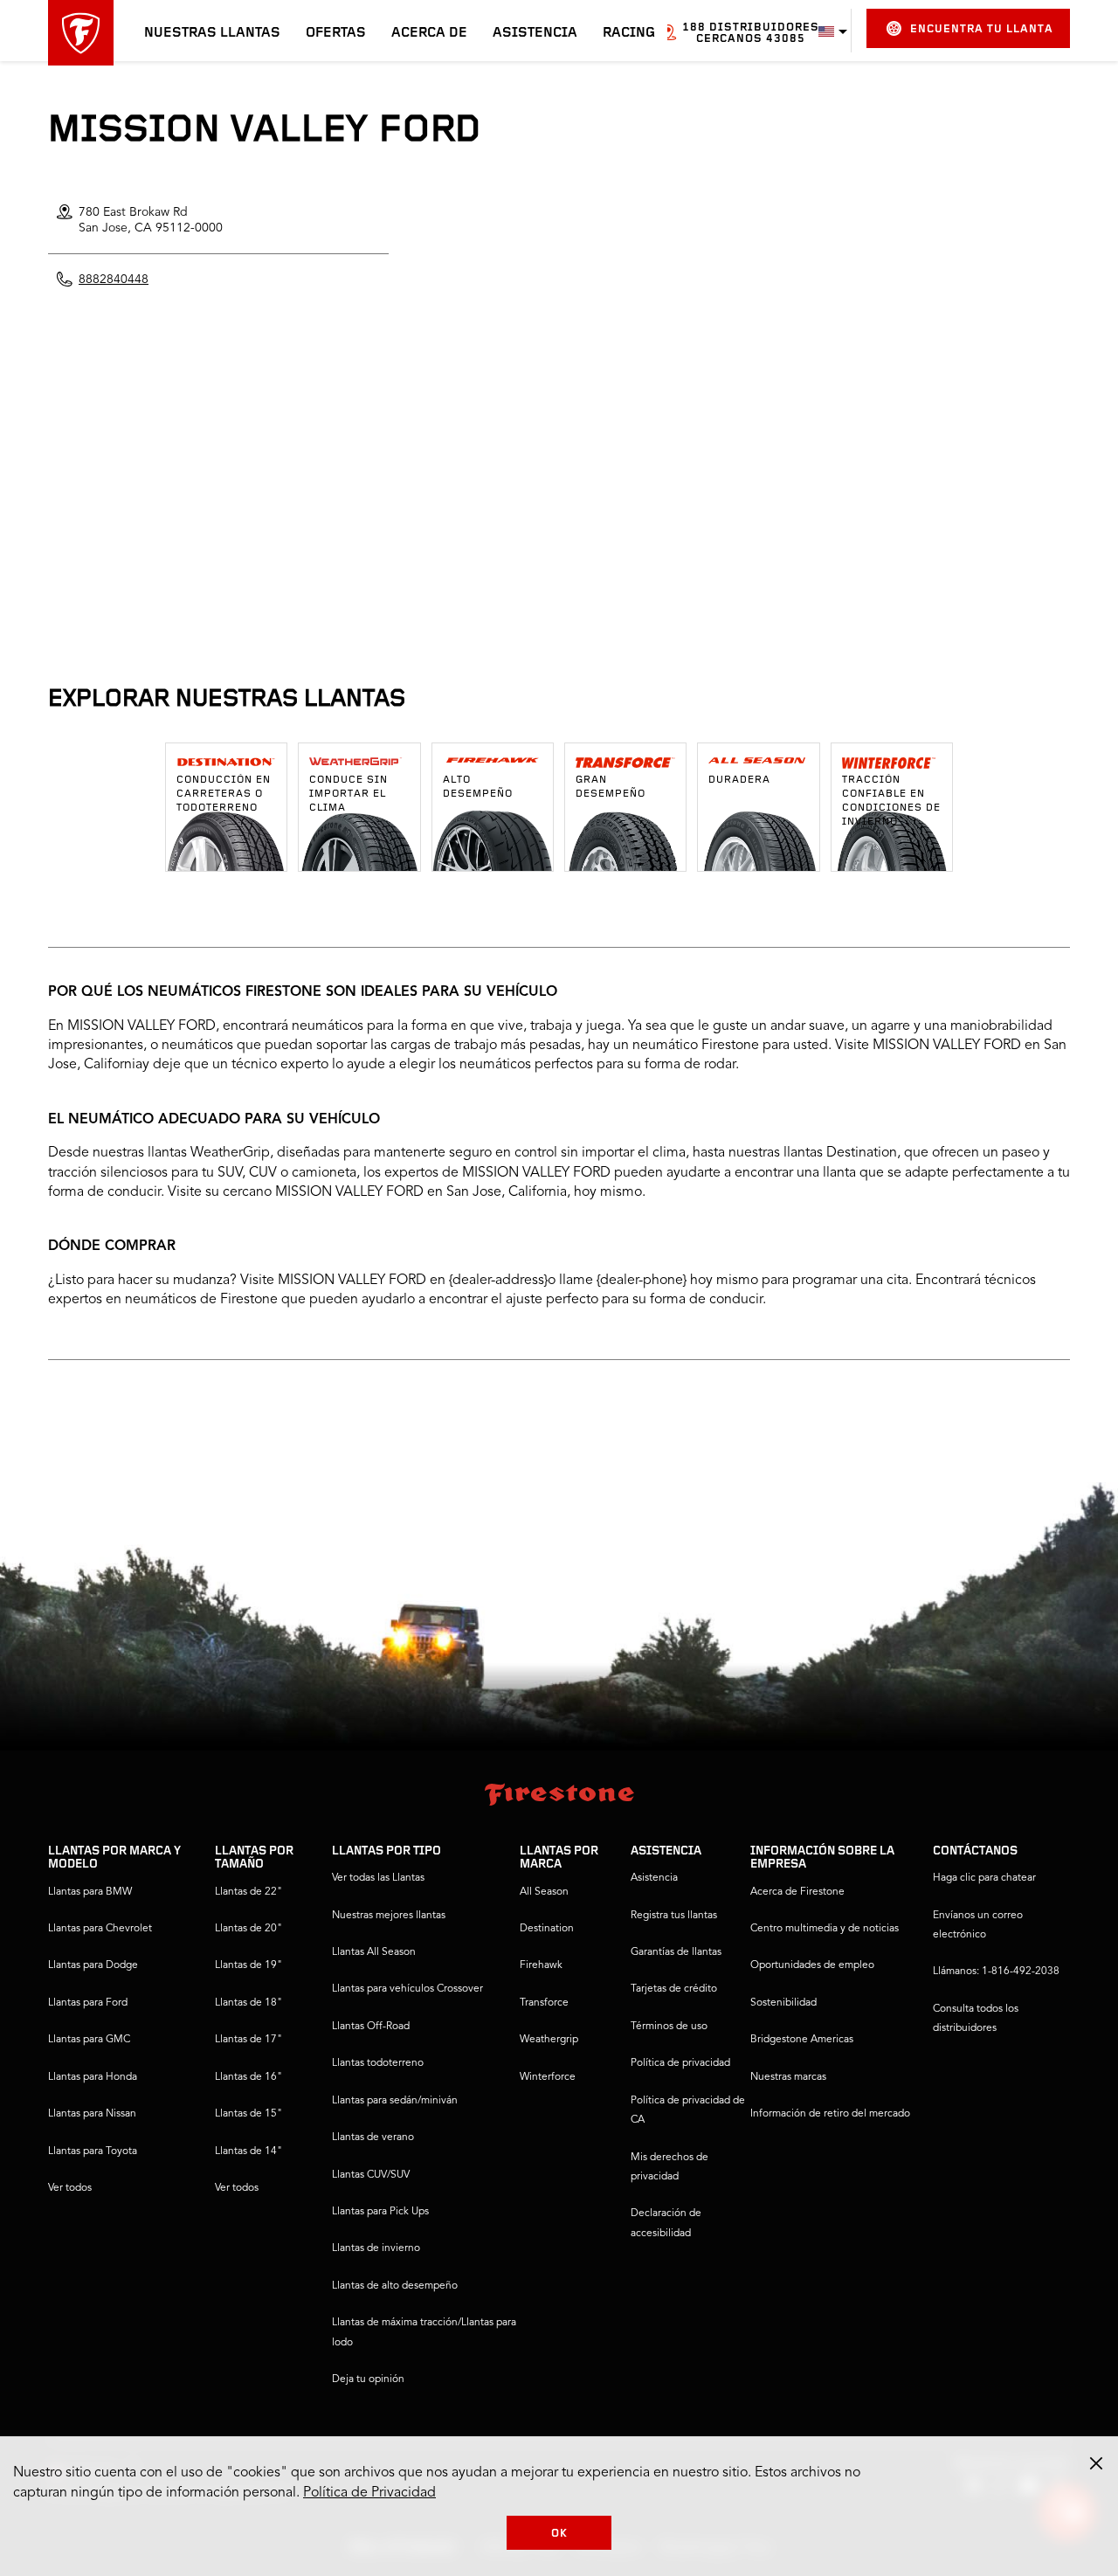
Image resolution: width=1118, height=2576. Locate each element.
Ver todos (70, 2188)
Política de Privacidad (369, 2493)
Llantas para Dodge (93, 1965)
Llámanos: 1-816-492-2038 (996, 1972)
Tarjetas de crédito (674, 1989)
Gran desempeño (611, 787)
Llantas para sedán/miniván (395, 2101)
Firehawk (541, 1965)
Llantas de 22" (248, 1892)
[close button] (1096, 2463)
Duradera (739, 780)
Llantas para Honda (93, 2077)
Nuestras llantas (212, 33)
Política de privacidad (680, 2063)
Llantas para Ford (88, 2003)
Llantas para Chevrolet (100, 1929)
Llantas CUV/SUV (371, 2175)
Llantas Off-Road (371, 2027)
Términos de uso (669, 2027)
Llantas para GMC (89, 2040)
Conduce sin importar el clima (349, 794)
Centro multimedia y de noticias (825, 1929)
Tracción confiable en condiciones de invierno (891, 801)
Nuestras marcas (788, 2077)
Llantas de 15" (248, 2114)
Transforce (544, 2003)
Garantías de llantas (676, 1952)
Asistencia (535, 33)
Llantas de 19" (248, 1965)
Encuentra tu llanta (982, 29)
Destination (547, 1929)
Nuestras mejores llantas (389, 1916)
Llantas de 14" (248, 2151)
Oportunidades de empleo (812, 1965)
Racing (629, 33)
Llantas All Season (374, 1952)
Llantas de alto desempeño (395, 2286)
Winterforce (548, 2077)
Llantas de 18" (248, 2003)
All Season (544, 1892)
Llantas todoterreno (378, 2063)
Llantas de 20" (248, 1929)
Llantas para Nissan (92, 2114)
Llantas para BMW (90, 1892)
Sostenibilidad (783, 2003)
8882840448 (114, 280)
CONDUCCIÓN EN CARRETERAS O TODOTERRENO (224, 794)
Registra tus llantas (674, 1916)
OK (559, 2534)
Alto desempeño (478, 787)
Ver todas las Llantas (378, 1878)
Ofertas (336, 33)
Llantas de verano (373, 2137)
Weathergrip (549, 2040)
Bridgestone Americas (802, 2040)
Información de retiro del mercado (830, 2114)
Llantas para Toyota (93, 2151)
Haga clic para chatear (984, 1878)
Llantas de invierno (376, 2248)
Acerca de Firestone (797, 1892)
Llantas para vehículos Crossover (407, 1989)
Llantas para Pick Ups (380, 2212)
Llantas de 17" (248, 2040)
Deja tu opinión (368, 2379)
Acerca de (429, 33)
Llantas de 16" (248, 2077)
